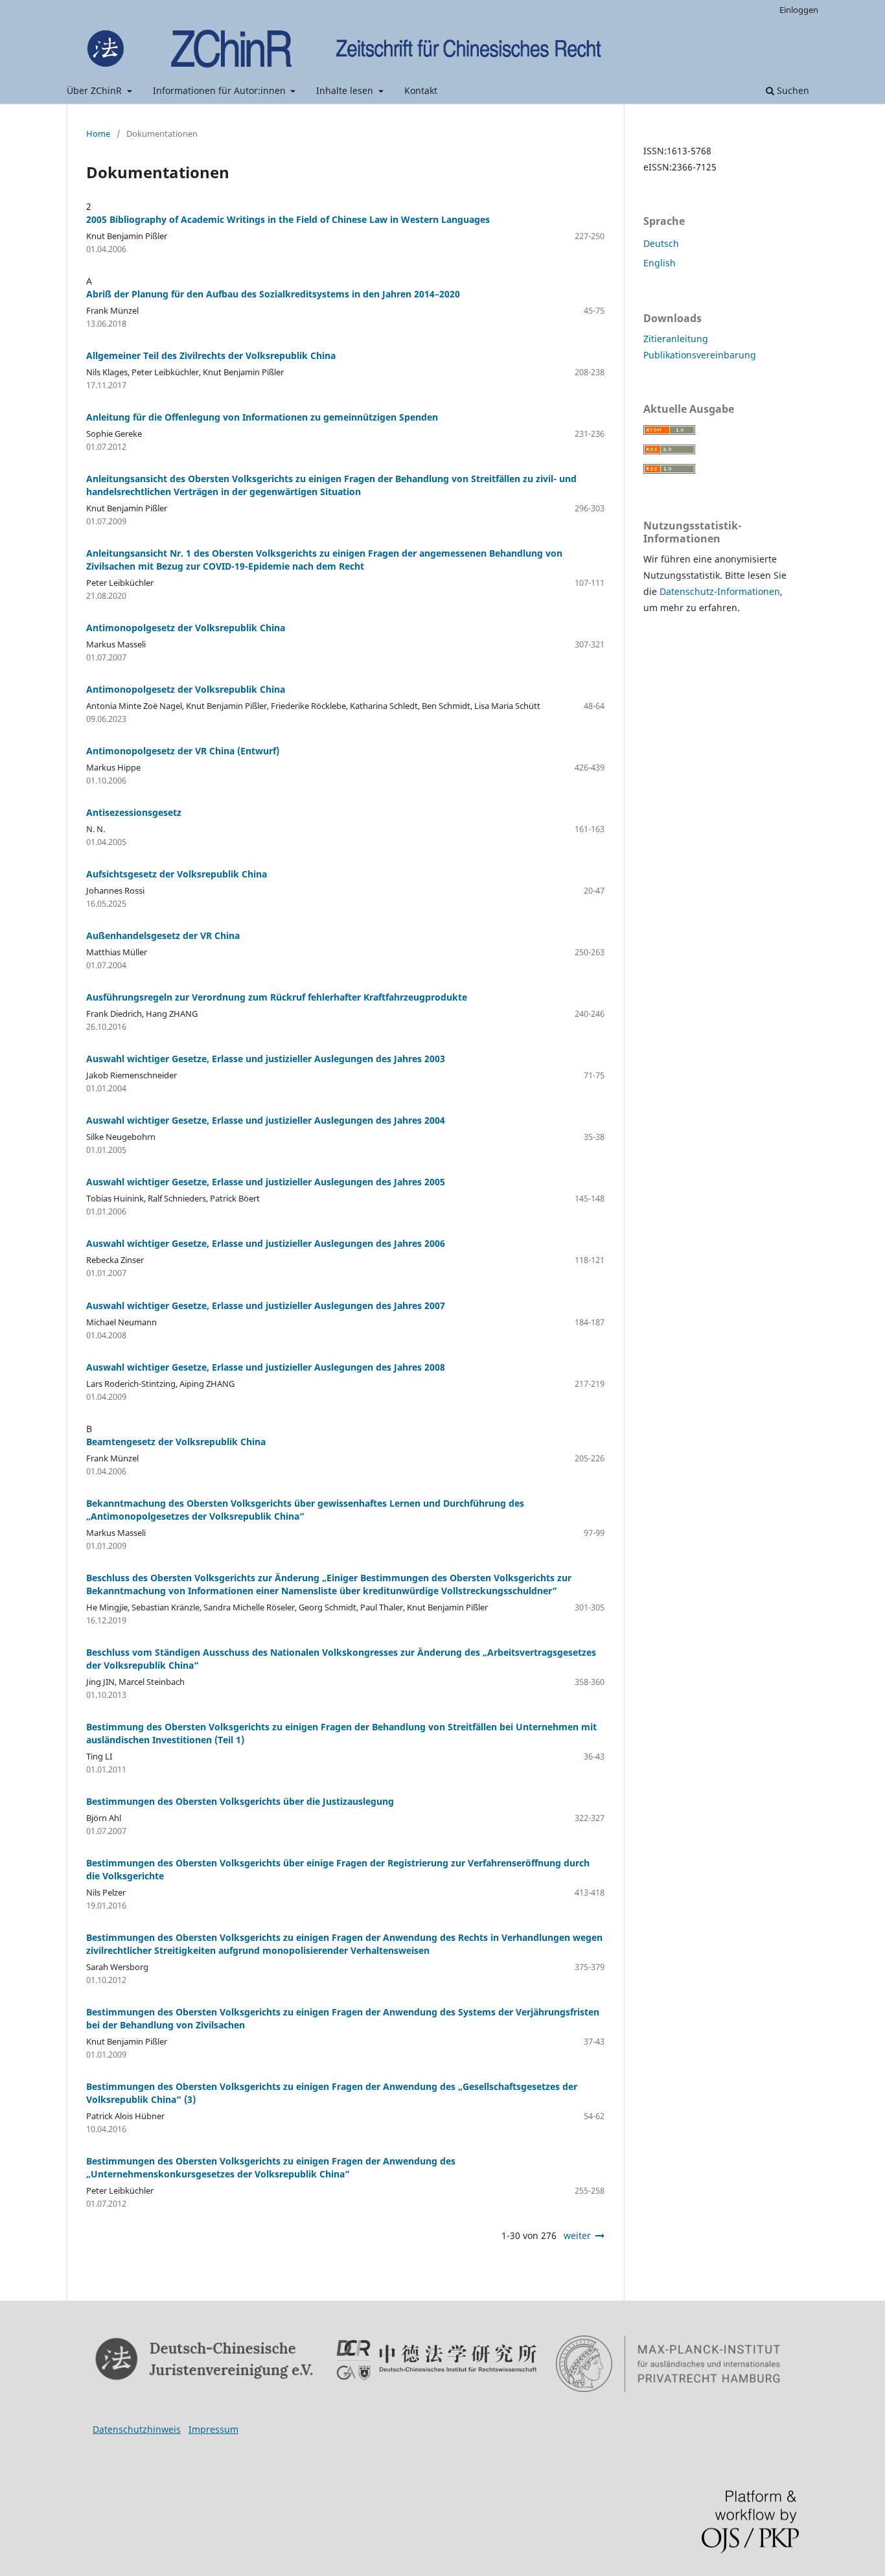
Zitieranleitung (676, 339)
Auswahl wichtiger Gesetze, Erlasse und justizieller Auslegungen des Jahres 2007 (266, 1305)
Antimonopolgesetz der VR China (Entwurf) (183, 751)
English (660, 263)
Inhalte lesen (346, 90)
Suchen (792, 90)
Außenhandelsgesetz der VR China (163, 935)
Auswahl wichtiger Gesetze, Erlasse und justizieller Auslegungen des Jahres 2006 (266, 1243)
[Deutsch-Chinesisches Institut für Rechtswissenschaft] (437, 2360)
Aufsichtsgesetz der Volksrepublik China (177, 874)
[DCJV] (205, 2360)
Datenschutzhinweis (137, 2429)
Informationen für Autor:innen (221, 90)
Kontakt (421, 90)
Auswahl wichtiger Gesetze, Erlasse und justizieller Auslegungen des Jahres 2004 (266, 1120)
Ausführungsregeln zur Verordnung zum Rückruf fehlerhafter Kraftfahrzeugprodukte (277, 997)
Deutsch (661, 243)
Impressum (213, 2429)
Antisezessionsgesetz (134, 812)
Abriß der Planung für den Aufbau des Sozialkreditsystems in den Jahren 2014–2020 (273, 294)
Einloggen (799, 10)
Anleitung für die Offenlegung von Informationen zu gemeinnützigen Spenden (262, 417)
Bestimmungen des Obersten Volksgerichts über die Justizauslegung (240, 1801)
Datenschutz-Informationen (720, 591)
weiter (577, 2235)
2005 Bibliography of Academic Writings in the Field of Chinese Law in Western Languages (288, 219)
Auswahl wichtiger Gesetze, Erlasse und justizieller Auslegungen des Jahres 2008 (266, 1367)
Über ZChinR (96, 90)
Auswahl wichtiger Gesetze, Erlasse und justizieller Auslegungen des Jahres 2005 (266, 1182)
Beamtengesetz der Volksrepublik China (176, 1442)
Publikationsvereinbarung (700, 355)
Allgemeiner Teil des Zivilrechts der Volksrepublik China (211, 355)
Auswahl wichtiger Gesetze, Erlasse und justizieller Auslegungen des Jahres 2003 (266, 1059)
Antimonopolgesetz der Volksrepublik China (186, 628)
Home (98, 133)
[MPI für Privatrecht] (668, 2364)
